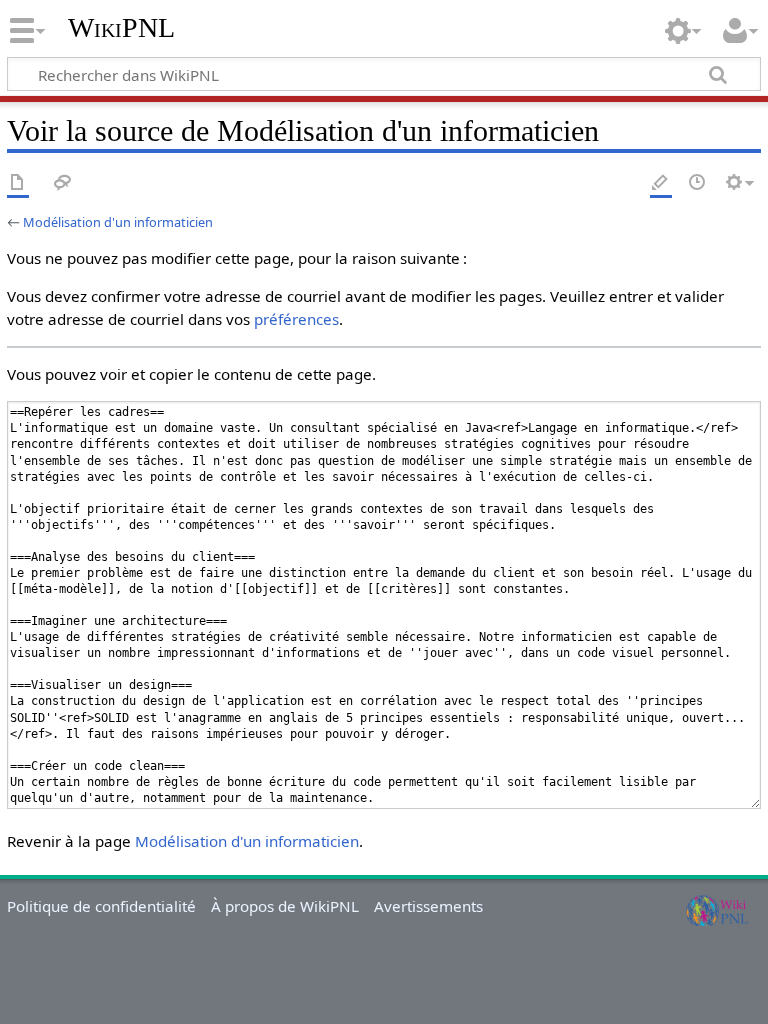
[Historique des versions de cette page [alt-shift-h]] (698, 183)
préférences (296, 319)
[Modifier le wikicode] (661, 183)
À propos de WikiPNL (285, 906)
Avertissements (428, 906)
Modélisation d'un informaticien (118, 222)
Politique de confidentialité (101, 906)
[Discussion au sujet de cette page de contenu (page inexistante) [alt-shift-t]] (63, 183)
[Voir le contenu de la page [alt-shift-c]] (18, 183)
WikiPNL (121, 27)
